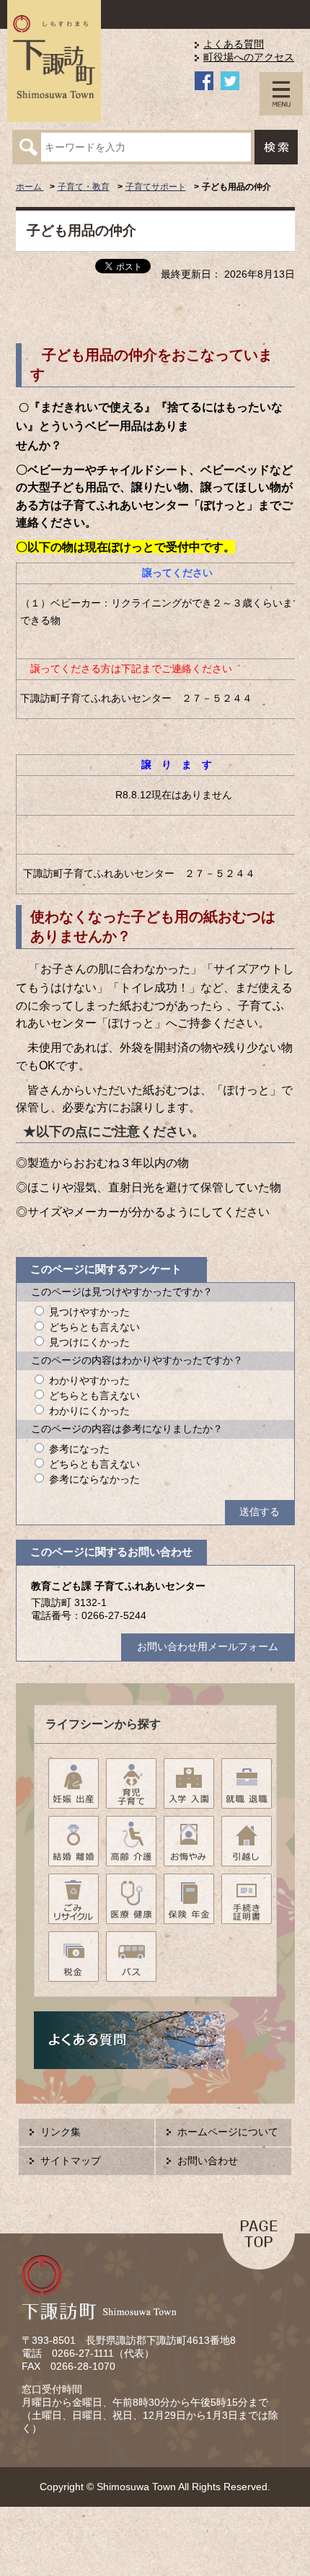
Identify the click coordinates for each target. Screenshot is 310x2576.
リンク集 (61, 2132)
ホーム (30, 187)
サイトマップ (71, 2161)
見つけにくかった (89, 1342)
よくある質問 (234, 44)
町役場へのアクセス (249, 57)
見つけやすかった (89, 1312)
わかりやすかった (89, 1381)
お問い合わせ (208, 2161)
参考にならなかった (94, 1479)
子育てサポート (156, 187)
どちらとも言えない (94, 1327)
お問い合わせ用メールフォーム (208, 1647)
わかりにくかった (89, 1411)
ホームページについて (228, 2132)
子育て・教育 (84, 187)
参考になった (79, 1449)
